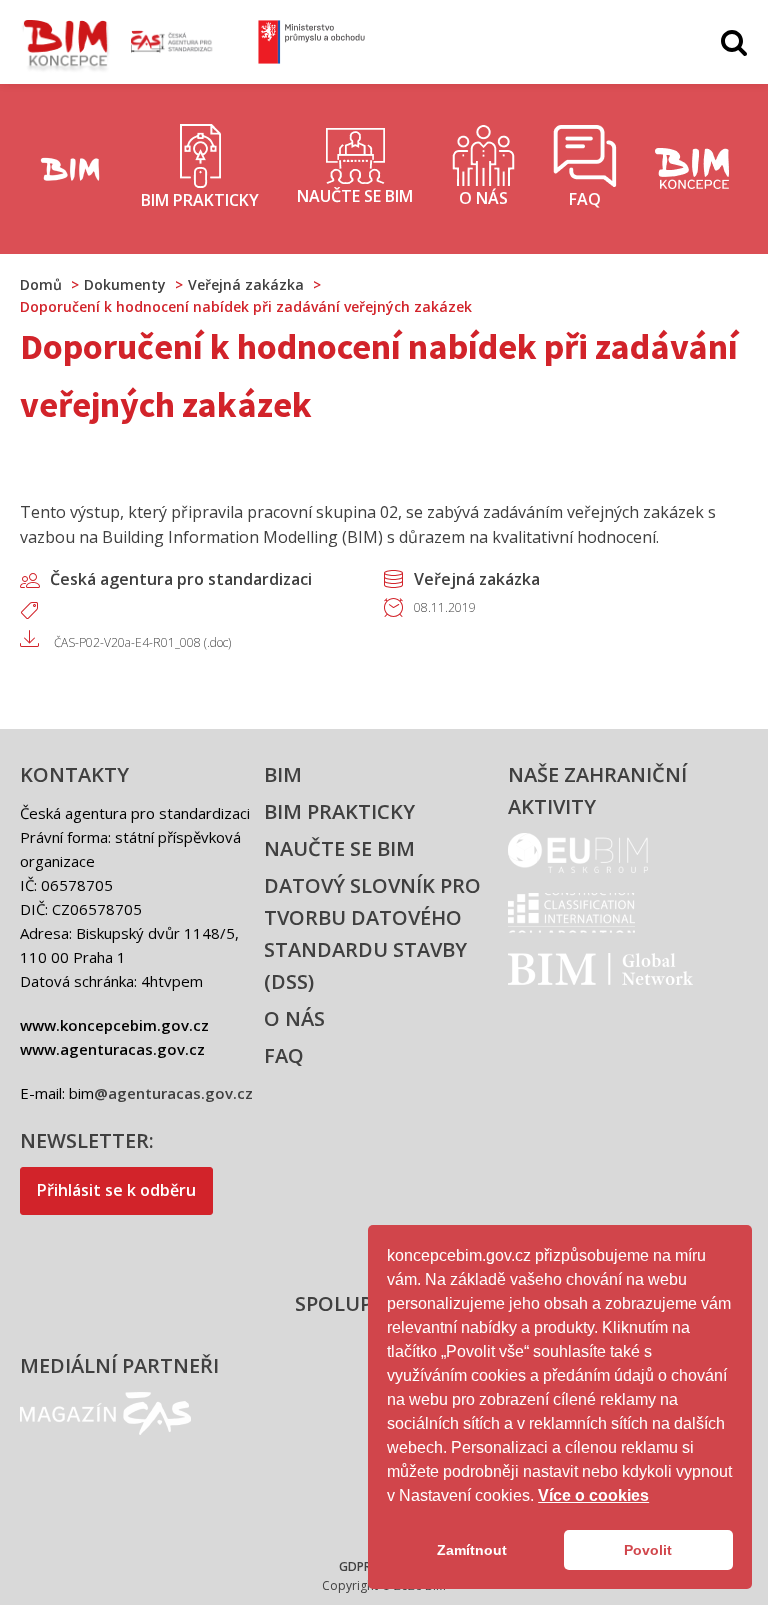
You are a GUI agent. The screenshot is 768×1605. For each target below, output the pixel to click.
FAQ (284, 1055)
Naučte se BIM (339, 848)
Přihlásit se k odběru (116, 1190)
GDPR (355, 1566)
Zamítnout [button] (472, 1550)
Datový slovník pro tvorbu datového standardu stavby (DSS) (372, 933)
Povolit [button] (648, 1550)
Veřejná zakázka (477, 579)
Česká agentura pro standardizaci (181, 579)
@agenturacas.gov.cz (173, 1093)
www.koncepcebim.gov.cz (114, 1025)
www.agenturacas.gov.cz (112, 1049)
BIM (283, 774)
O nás (294, 1018)
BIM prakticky (339, 811)
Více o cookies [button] (593, 1495)
